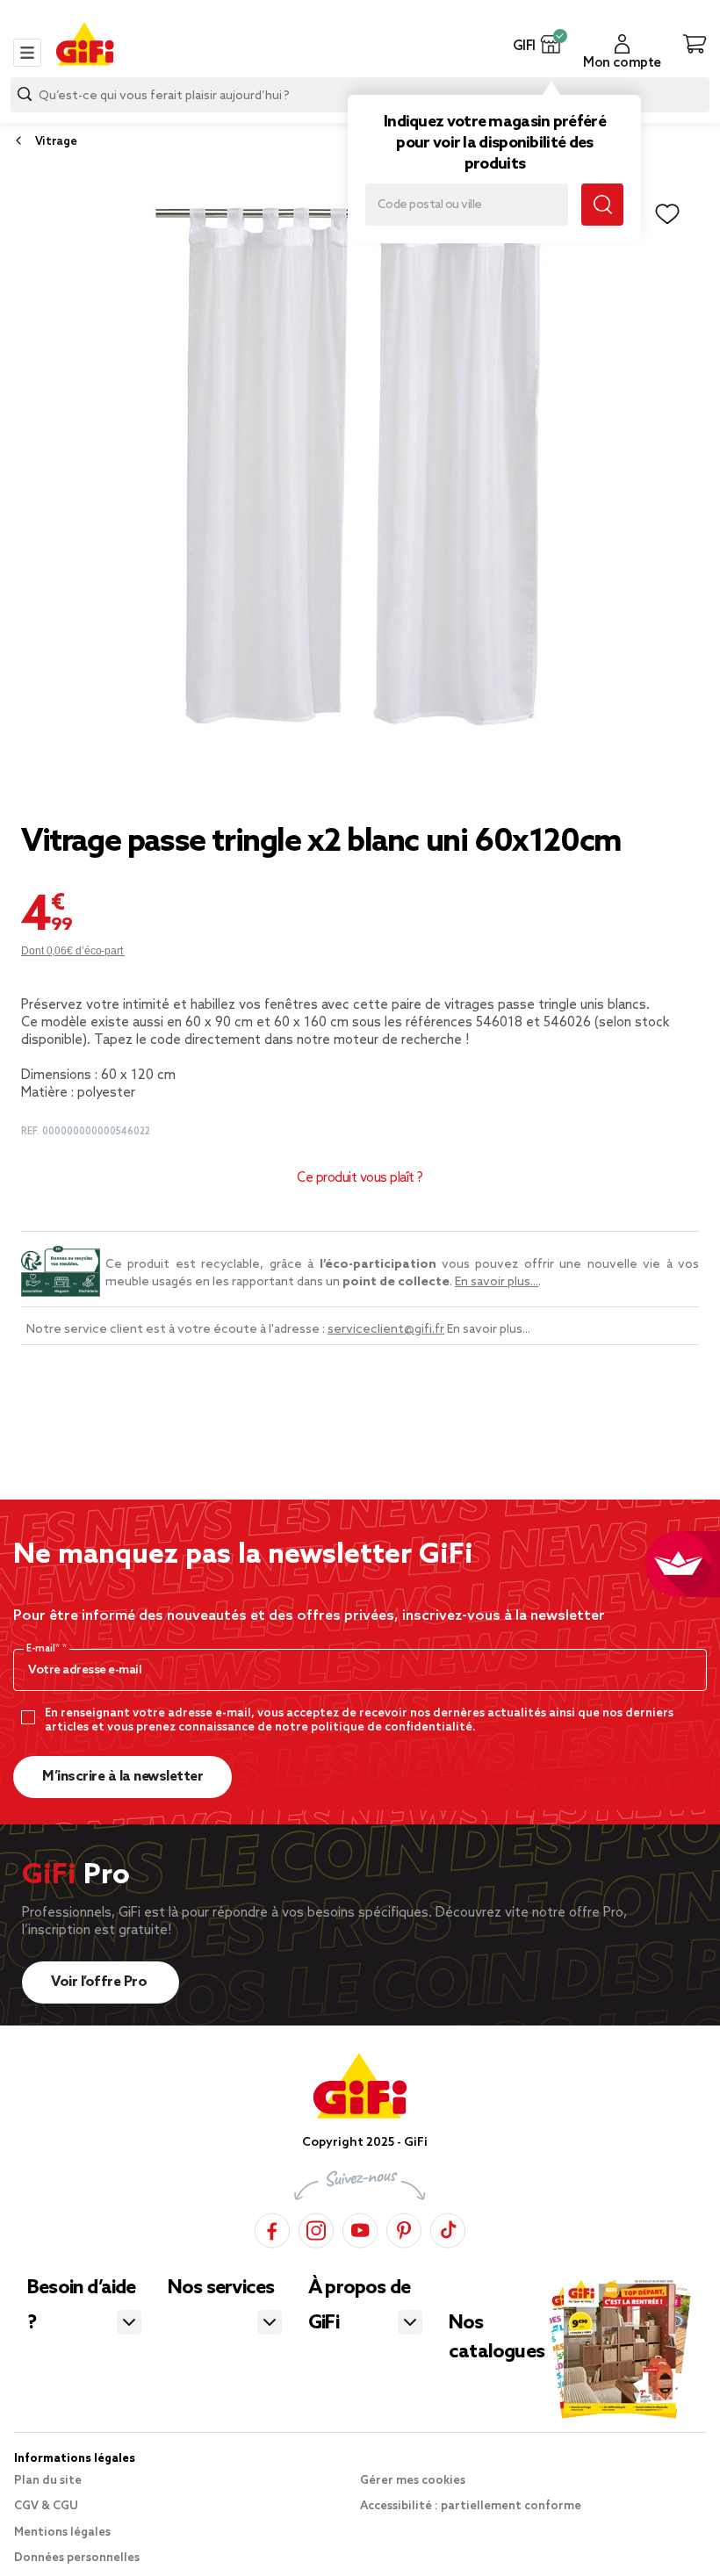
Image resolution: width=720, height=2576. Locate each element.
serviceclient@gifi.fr (386, 1330)
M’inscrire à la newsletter (122, 1777)
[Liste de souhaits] (667, 214)
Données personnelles (77, 2558)
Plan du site (48, 2481)
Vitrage (56, 142)
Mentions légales (62, 2533)
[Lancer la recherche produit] (25, 94)
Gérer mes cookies (413, 2481)
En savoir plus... (497, 1282)
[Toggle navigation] (27, 53)
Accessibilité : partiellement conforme (471, 2506)
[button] (551, 44)
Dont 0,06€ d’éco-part (73, 951)
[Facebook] (272, 2228)
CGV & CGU (46, 2506)
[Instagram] (316, 2228)
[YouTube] (360, 2228)
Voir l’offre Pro (101, 1982)
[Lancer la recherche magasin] (602, 205)
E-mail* (44, 1649)
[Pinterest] (404, 2228)
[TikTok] (448, 2228)
